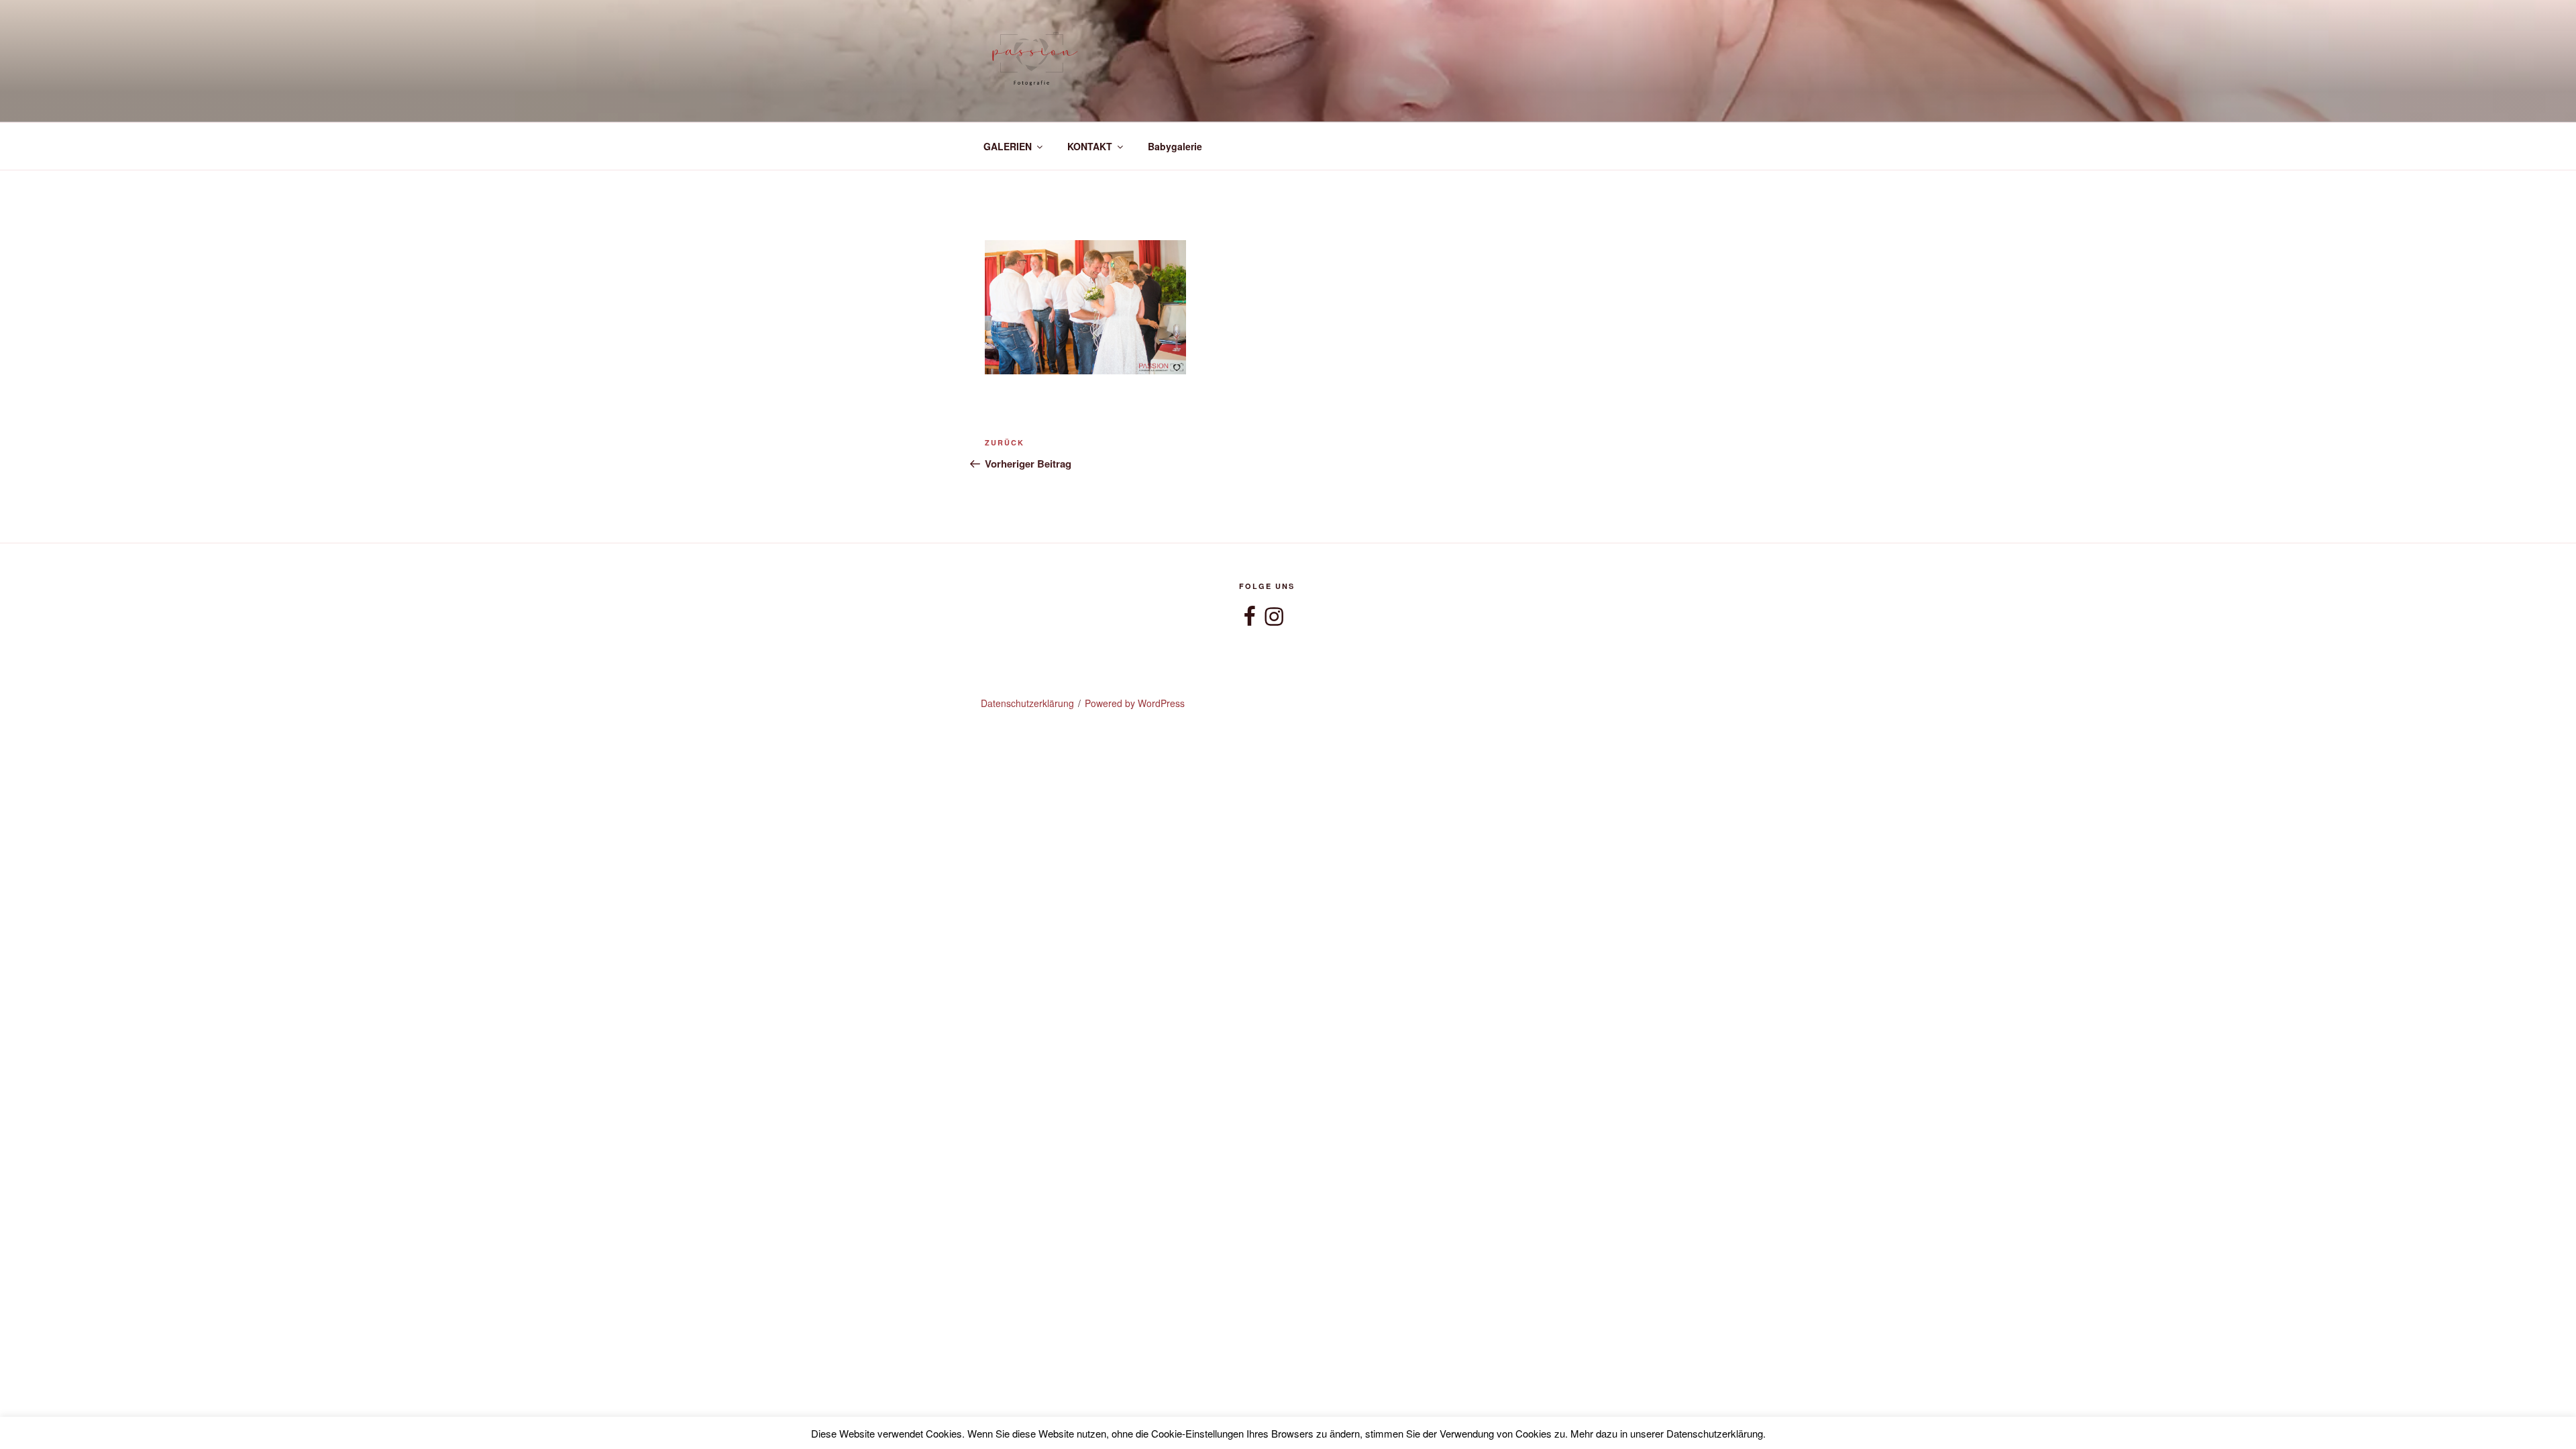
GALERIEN (1008, 146)
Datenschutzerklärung (1027, 703)
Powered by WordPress (1135, 703)
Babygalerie (1175, 146)
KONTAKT (1090, 146)
